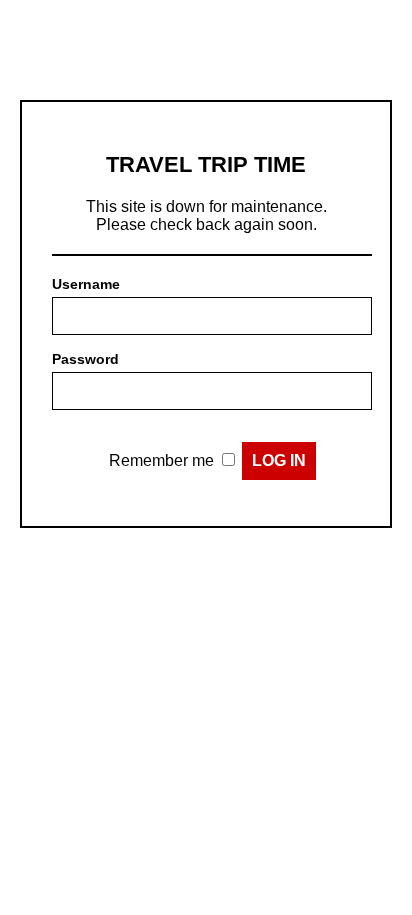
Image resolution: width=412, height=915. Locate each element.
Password (85, 359)
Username (86, 284)
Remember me (161, 460)
